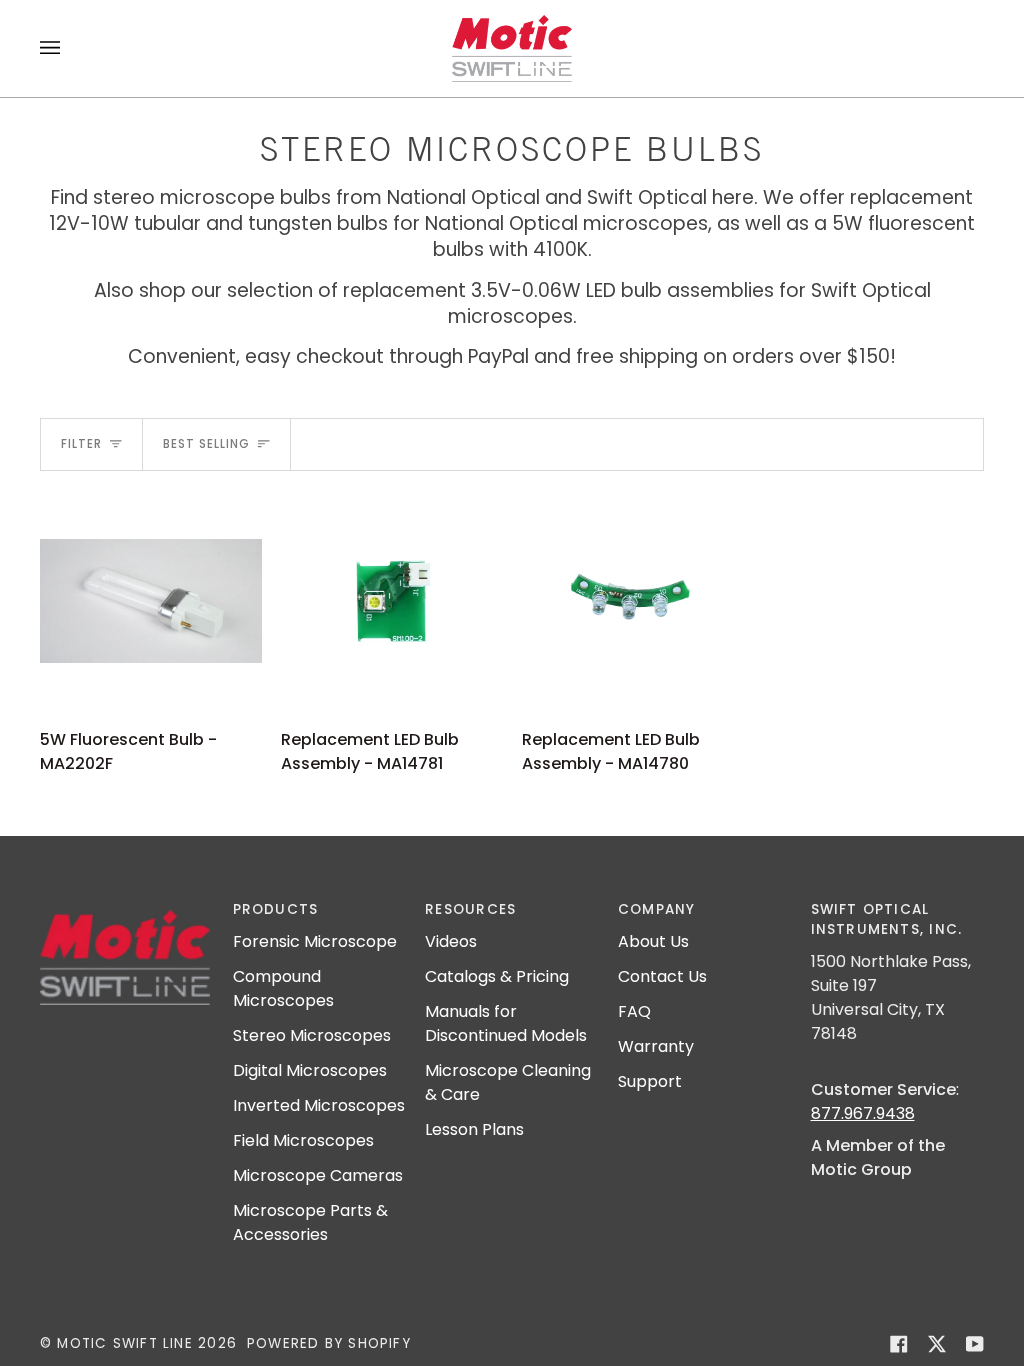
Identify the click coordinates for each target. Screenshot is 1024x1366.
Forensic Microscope (315, 941)
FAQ (634, 1011)
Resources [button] (470, 909)
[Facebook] (899, 1344)
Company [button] (657, 909)
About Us (653, 941)
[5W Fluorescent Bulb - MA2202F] (151, 601)
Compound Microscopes (283, 988)
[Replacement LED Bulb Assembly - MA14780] (633, 601)
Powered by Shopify (329, 1343)
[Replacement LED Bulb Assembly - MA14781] (392, 601)
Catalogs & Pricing (497, 976)
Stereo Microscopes (312, 1035)
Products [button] (276, 909)
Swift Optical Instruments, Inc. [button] (887, 919)
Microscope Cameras (318, 1175)
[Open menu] (70, 48)
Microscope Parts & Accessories (310, 1222)
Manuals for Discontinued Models (506, 1023)
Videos (451, 941)
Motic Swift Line (124, 1343)
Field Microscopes (303, 1140)
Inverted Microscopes (319, 1105)
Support (650, 1081)
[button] (126, 905)
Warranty (656, 1046)
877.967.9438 (863, 1113)
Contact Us (662, 976)
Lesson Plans (474, 1129)
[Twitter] (937, 1344)
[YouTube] (975, 1344)
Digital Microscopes (310, 1070)
